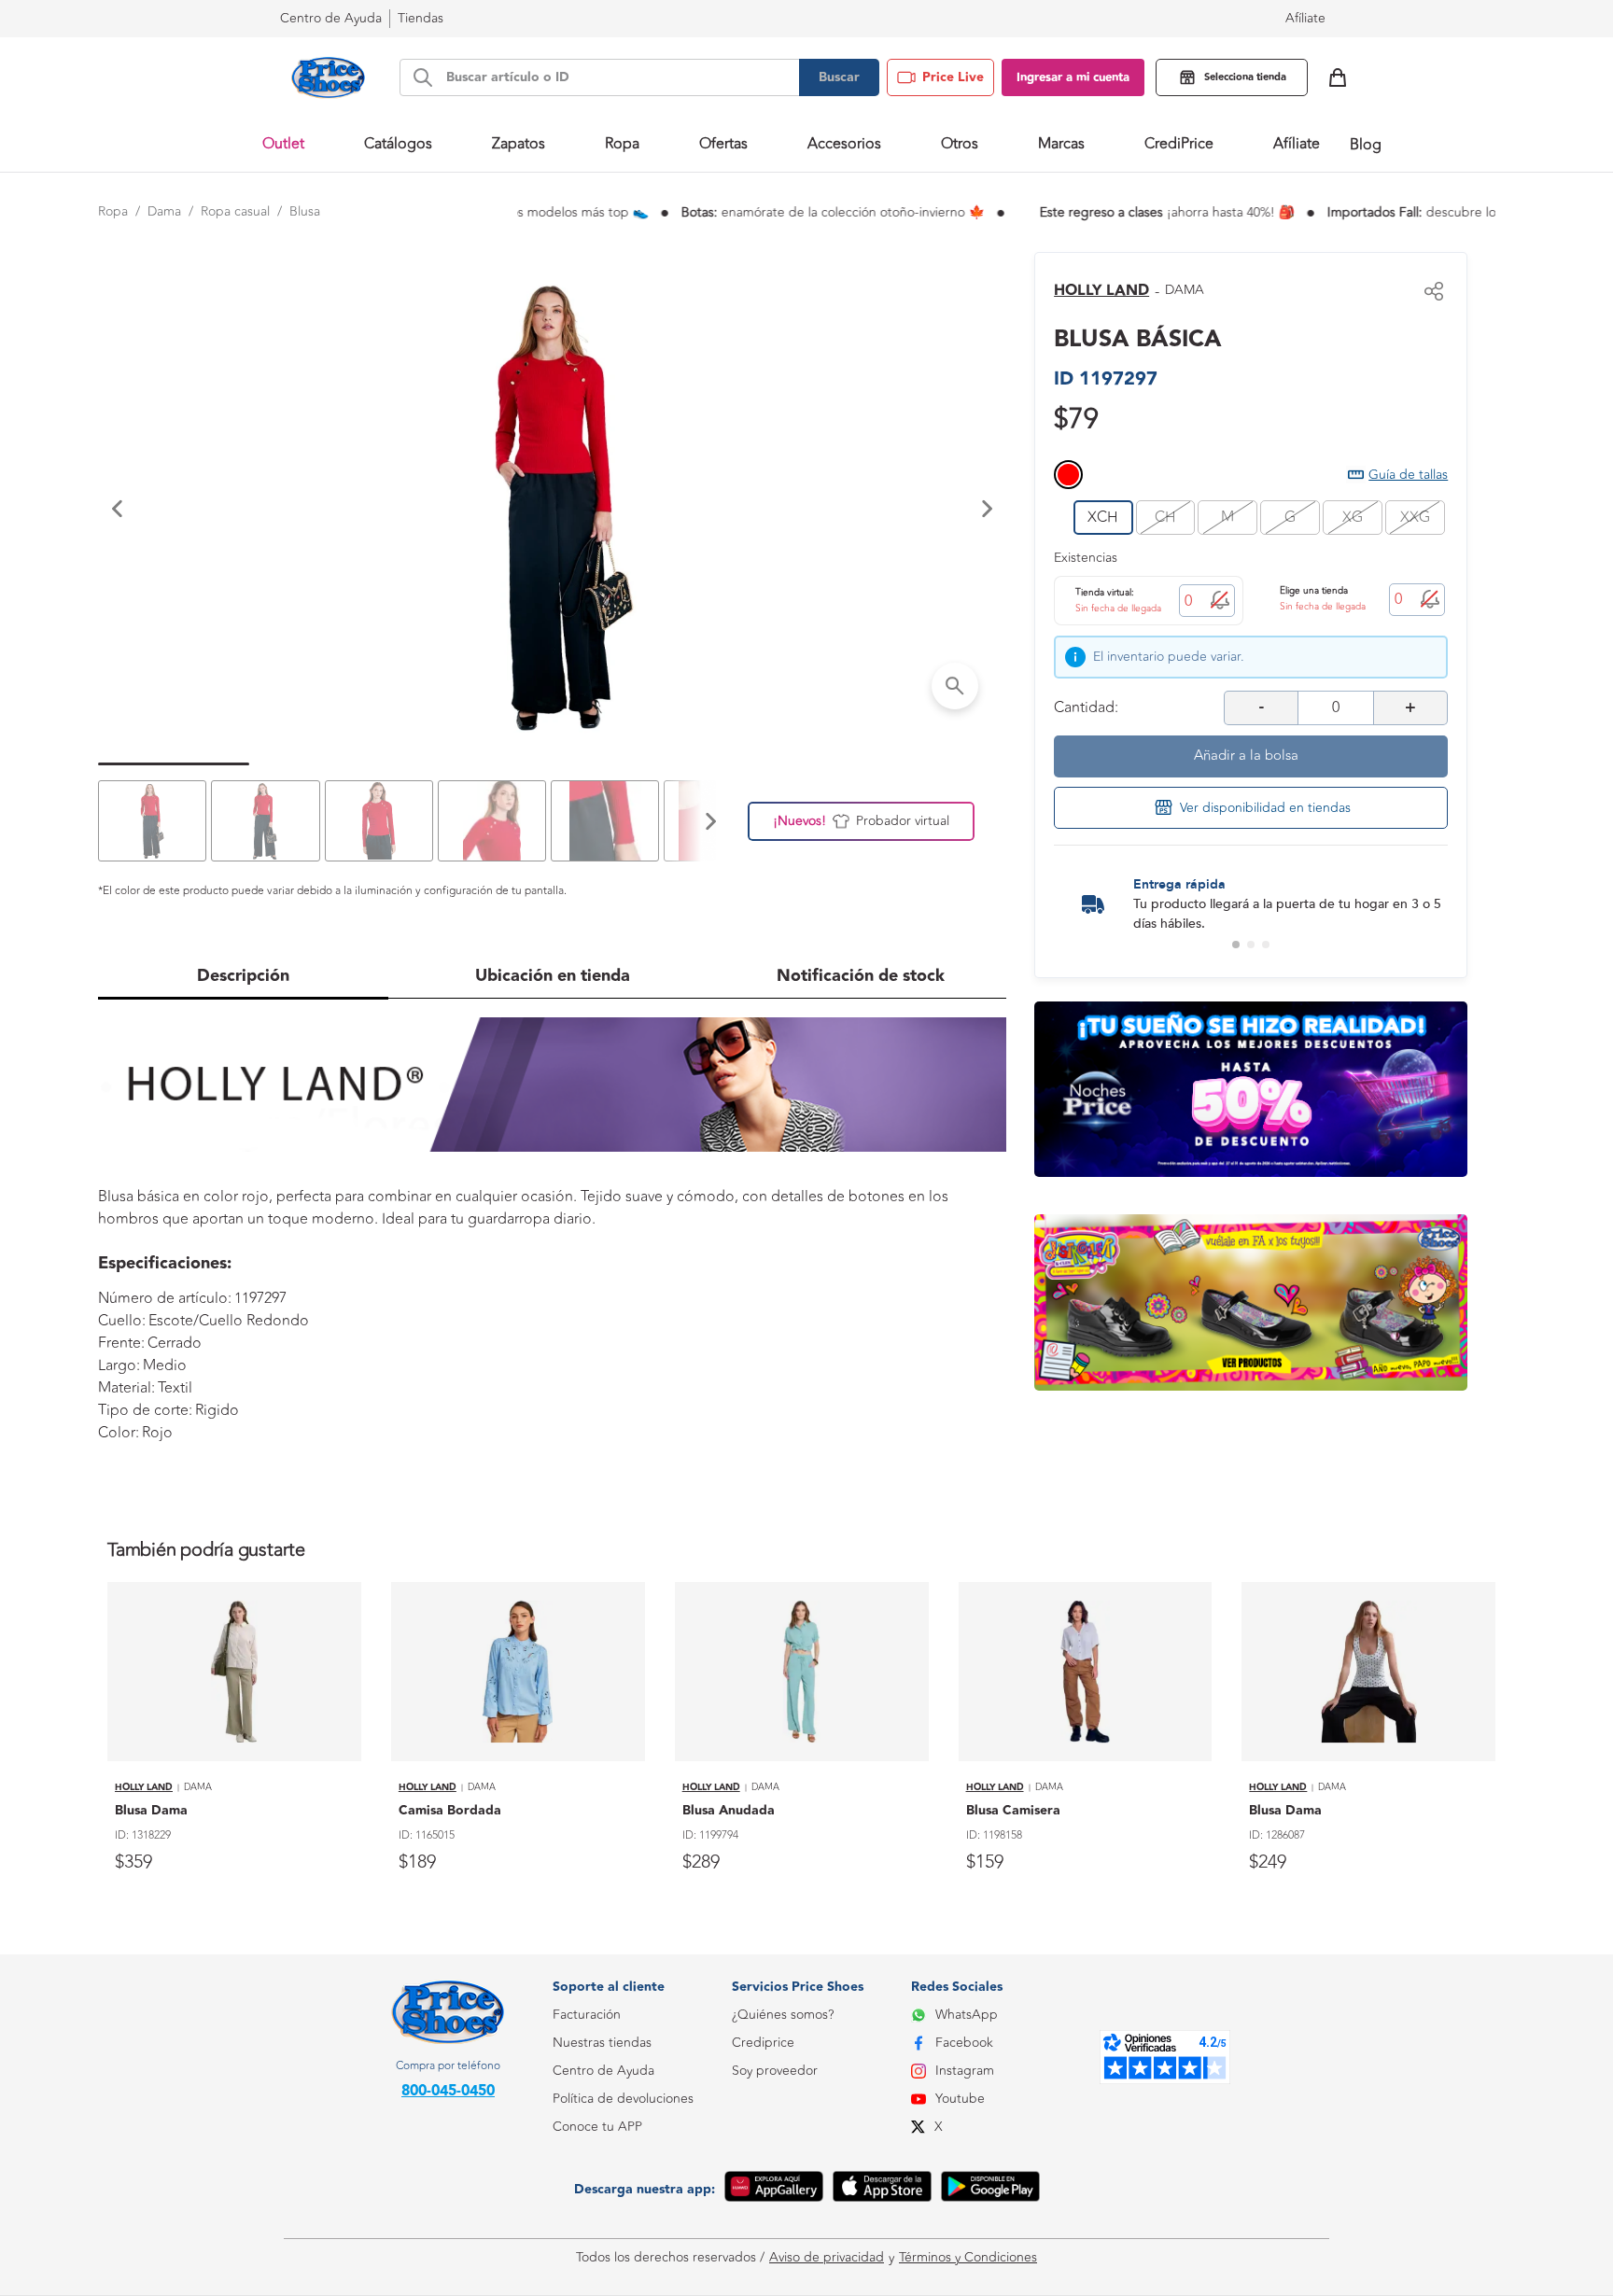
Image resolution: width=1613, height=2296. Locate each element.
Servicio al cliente (603, 2211)
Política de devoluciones (623, 2099)
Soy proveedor (775, 2071)
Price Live (953, 77)
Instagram (965, 2071)
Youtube (960, 2099)
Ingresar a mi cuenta (1073, 77)
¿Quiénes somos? (783, 2015)
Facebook (964, 2043)
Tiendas (421, 18)
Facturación (587, 2015)
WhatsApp (967, 2015)
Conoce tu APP (597, 2127)
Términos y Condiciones (968, 2258)
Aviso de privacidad (827, 2258)
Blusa (305, 211)
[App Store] (882, 2190)
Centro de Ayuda (603, 2071)
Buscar (839, 77)
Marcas (1061, 144)
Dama (164, 211)
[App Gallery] (774, 2190)
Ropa (113, 211)
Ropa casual (235, 211)
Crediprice (763, 2043)
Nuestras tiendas (602, 2043)
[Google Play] (990, 2190)
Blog (1366, 145)
